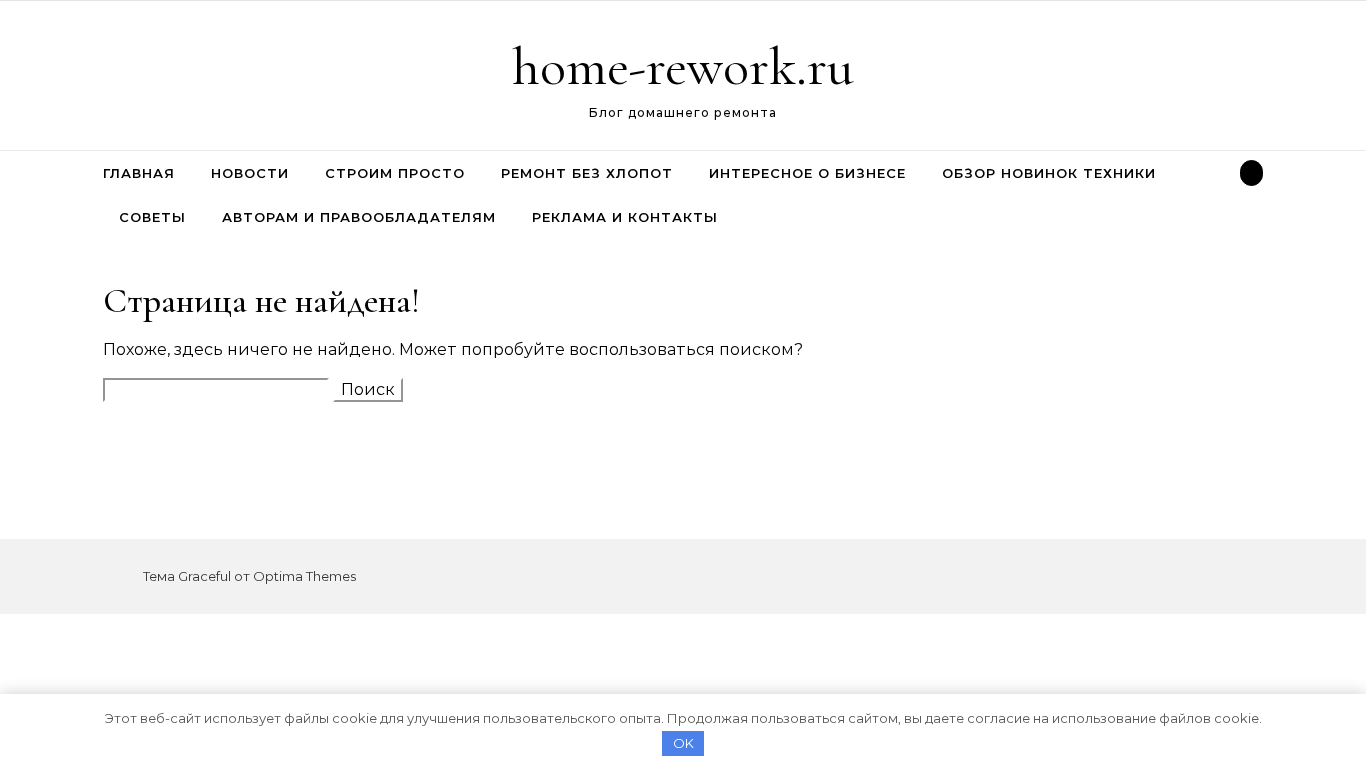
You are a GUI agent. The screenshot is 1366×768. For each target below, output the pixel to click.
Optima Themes (304, 576)
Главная (139, 173)
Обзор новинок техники (1049, 173)
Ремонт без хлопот (587, 173)
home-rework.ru (683, 66)
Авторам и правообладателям (359, 217)
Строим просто (395, 173)
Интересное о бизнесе (807, 173)
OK (683, 743)
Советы (152, 217)
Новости (250, 173)
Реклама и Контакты (625, 217)
